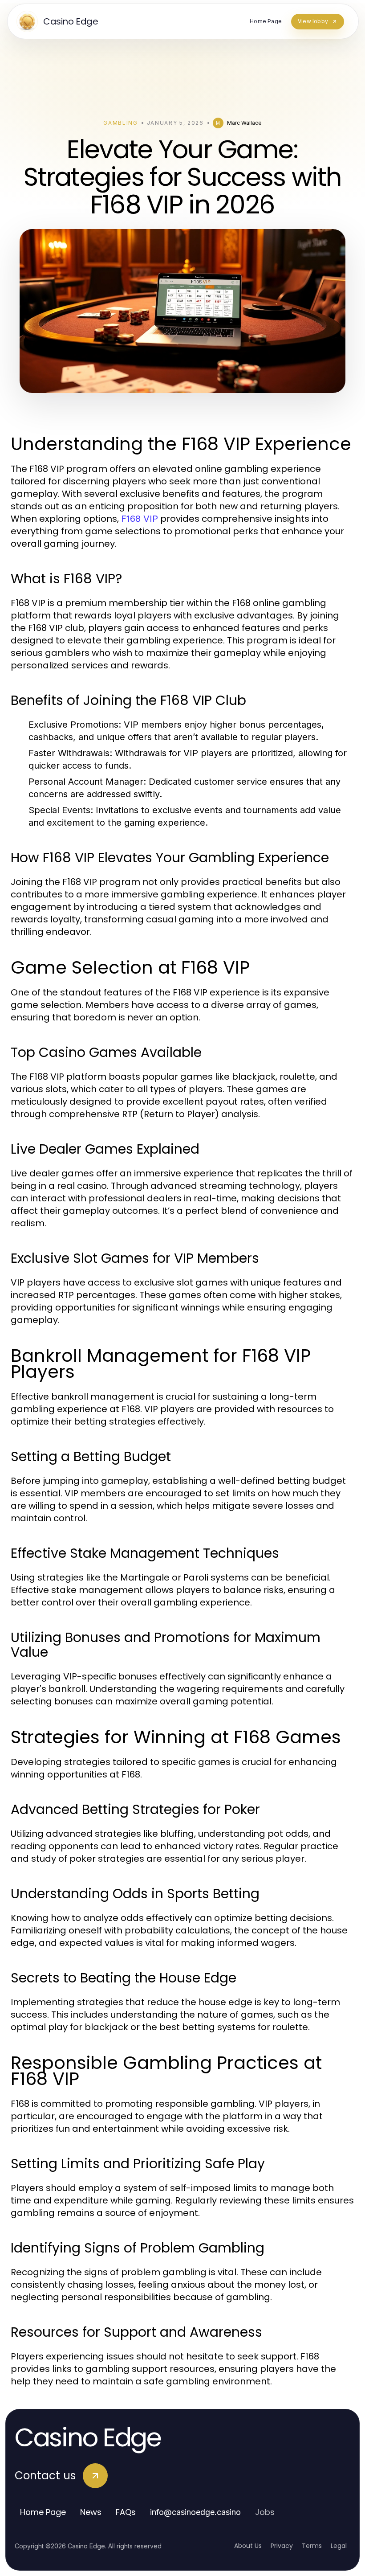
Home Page (43, 2512)
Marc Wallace (244, 123)
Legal (339, 2546)
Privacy (282, 2546)
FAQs (126, 2512)
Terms (312, 2546)
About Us (248, 2546)
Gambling (120, 123)
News (91, 2512)
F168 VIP (140, 519)
